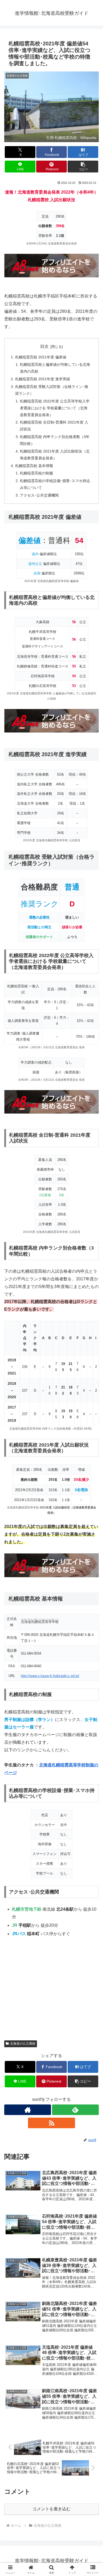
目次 (44, 346)
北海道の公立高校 (23, 2044)
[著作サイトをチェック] (28, 2110)
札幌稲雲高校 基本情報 (34, 466)
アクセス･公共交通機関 (39, 495)
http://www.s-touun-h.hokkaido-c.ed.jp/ (50, 1676)
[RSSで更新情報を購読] (51, 2123)
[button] (83, 167)
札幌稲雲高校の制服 (36, 473)
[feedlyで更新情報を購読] (75, 2110)
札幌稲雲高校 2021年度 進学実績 (43, 379)
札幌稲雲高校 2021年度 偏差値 (41, 357)
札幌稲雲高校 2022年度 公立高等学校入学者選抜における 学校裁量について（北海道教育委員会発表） (55, 408)
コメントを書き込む (51, 2509)
